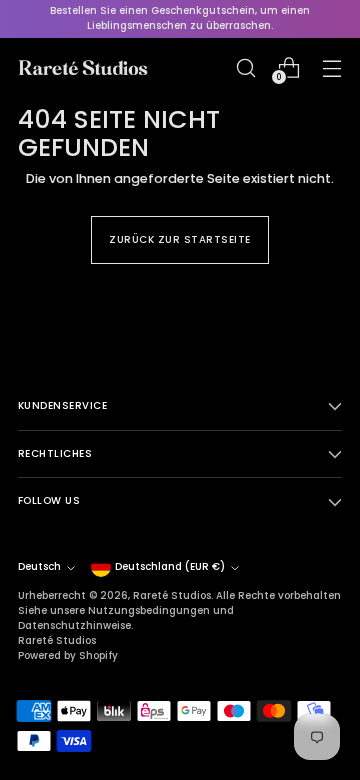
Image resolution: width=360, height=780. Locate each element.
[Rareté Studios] (83, 68)
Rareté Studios (172, 595)
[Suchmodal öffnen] (245, 67)
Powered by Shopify (68, 655)
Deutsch (39, 566)
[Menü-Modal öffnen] (331, 67)
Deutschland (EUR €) (170, 566)
